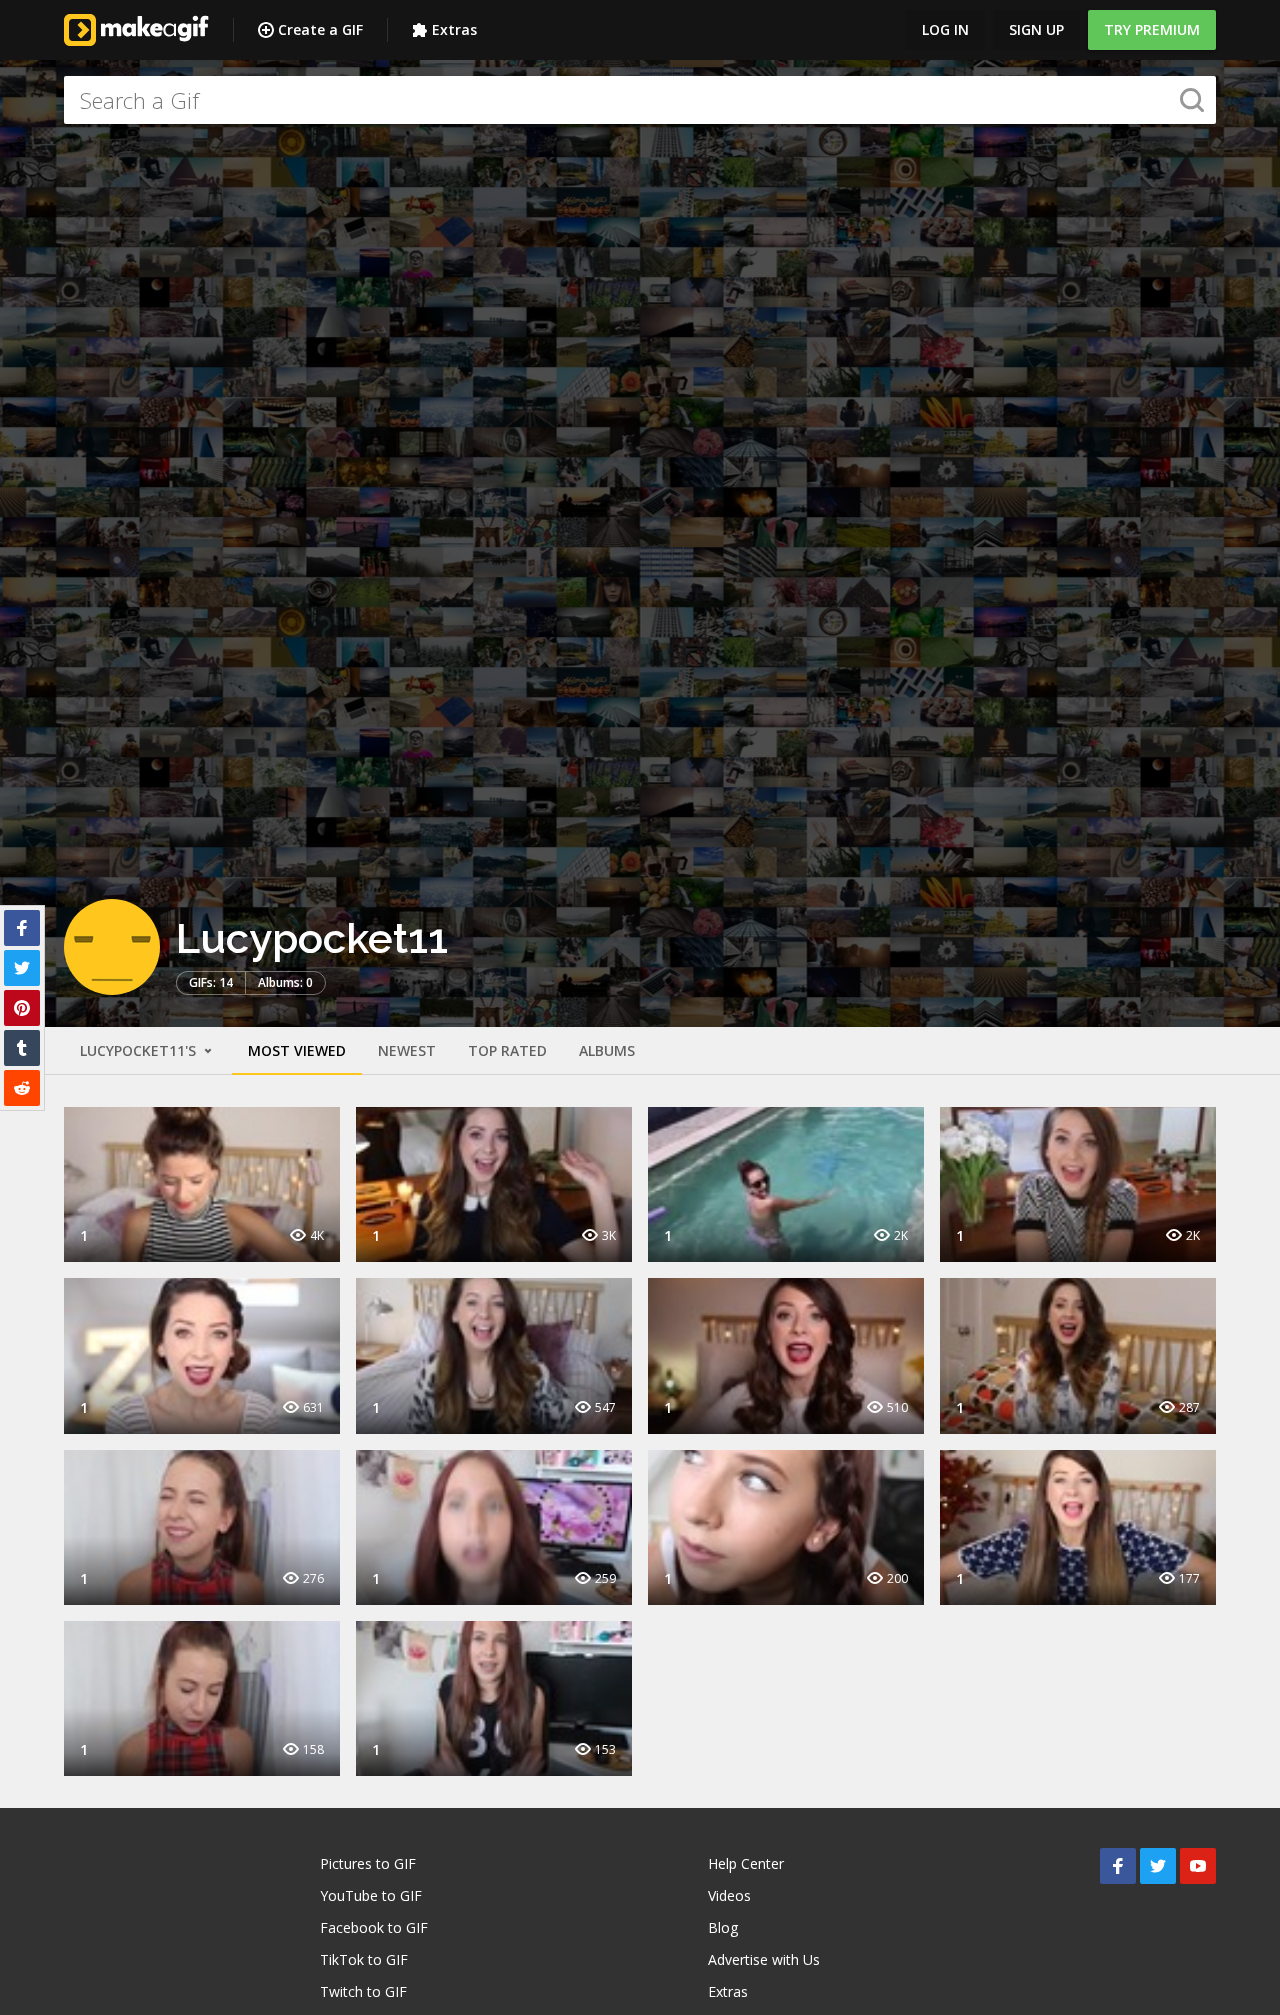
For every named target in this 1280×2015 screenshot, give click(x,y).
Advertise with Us (764, 1959)
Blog (723, 1927)
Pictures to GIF (368, 1863)
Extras (454, 29)
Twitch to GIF (363, 1991)
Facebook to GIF (374, 1927)
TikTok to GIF (364, 1959)
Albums (607, 1050)
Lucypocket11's (140, 1050)
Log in (945, 29)
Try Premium (1152, 29)
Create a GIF (320, 29)
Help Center (746, 1863)
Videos (729, 1895)
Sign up (1036, 29)
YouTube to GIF (371, 1895)
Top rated (507, 1050)
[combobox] (640, 100)
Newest (407, 1050)
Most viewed (297, 1050)
